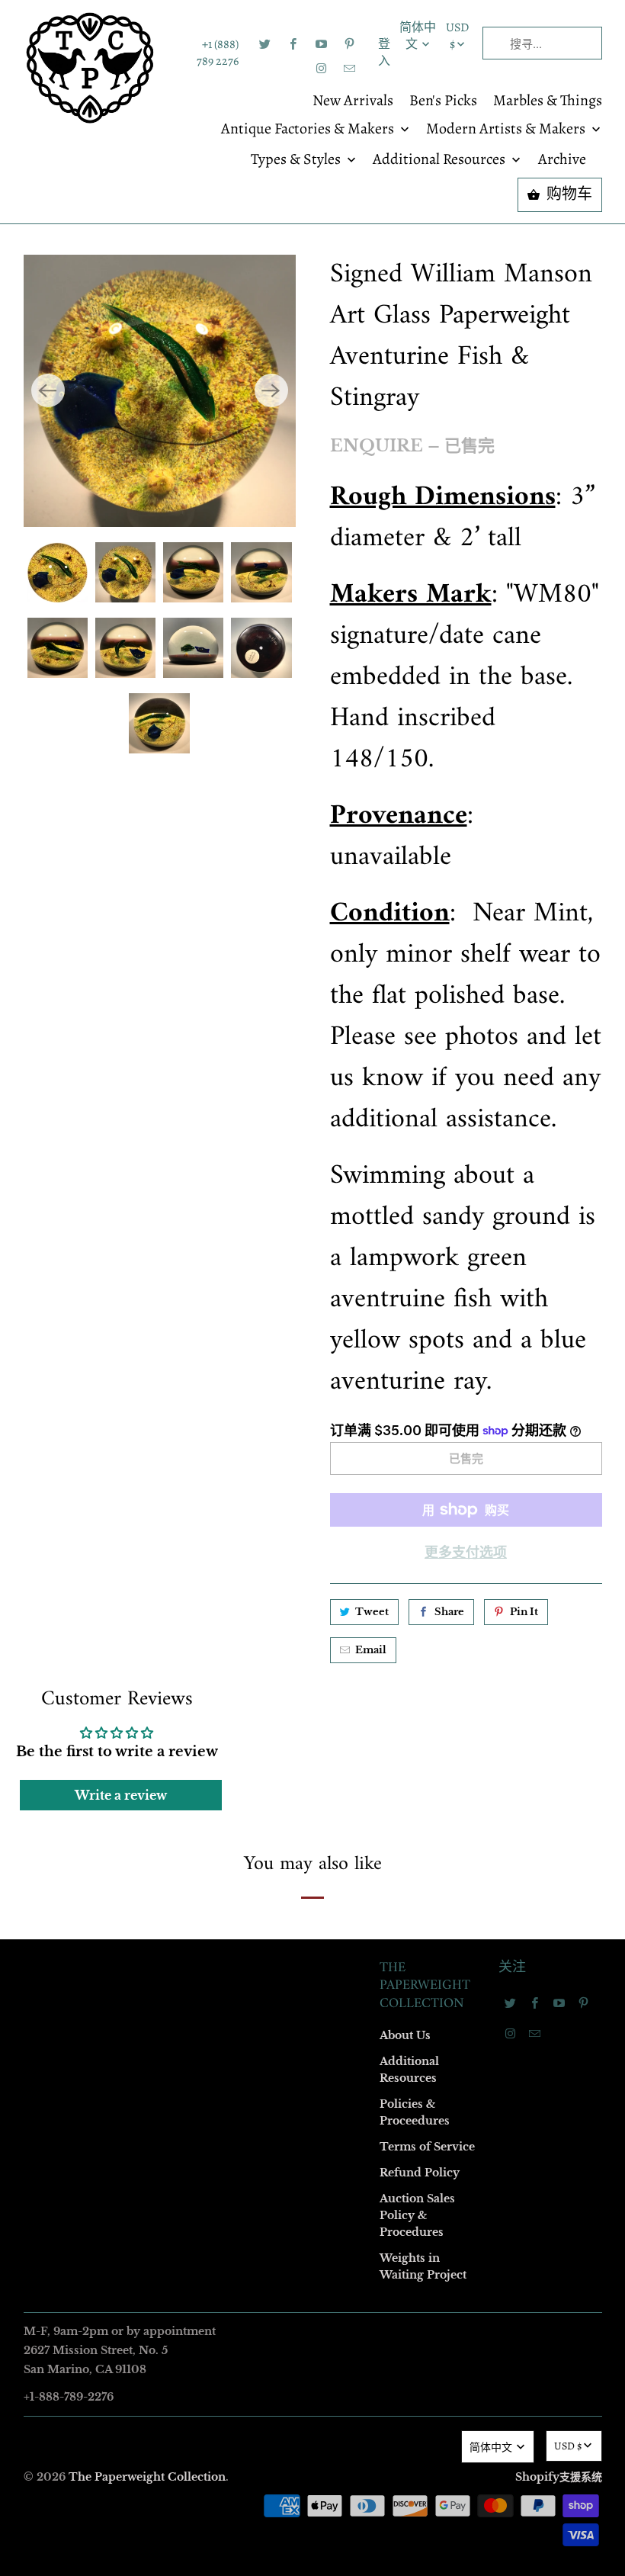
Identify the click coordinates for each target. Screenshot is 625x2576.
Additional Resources (441, 160)
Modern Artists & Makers (507, 130)
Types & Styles (297, 160)
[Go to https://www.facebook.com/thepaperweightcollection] (293, 44)
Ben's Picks (443, 101)
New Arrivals (353, 101)
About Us (405, 2035)
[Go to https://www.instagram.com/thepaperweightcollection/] (322, 69)
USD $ (457, 36)
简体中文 (418, 36)
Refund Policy (420, 2173)
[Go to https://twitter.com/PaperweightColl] (265, 44)
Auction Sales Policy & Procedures (417, 2215)
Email (371, 1650)
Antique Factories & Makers (309, 130)
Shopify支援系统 (559, 2477)
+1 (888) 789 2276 (217, 53)
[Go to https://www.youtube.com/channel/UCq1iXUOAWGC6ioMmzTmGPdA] (322, 44)
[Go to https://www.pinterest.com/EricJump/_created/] (350, 44)
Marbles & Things (548, 101)
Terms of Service (427, 2147)
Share (449, 1612)
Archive (562, 160)
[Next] (271, 390)
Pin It (524, 1612)
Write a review (121, 1795)
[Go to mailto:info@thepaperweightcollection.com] (350, 69)
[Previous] (48, 390)
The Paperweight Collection (147, 2477)
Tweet (372, 1612)
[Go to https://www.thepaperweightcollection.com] (90, 68)
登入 (384, 53)
